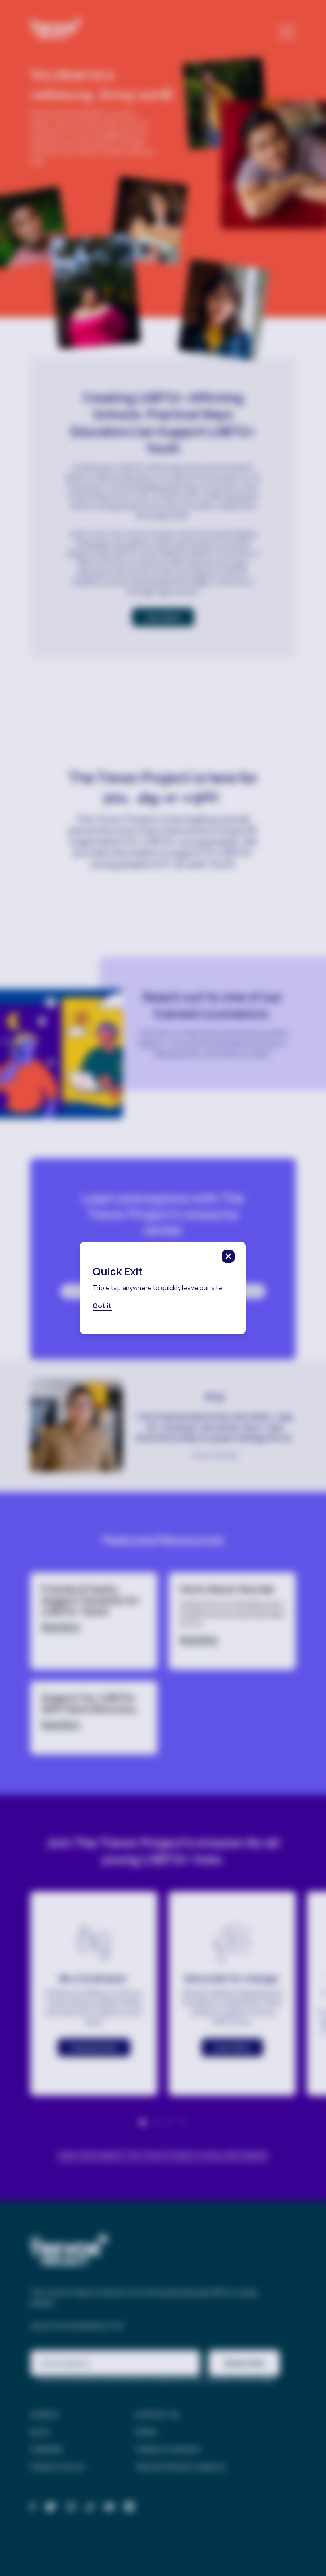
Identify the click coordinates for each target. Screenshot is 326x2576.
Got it (102, 1306)
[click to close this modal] (229, 1256)
